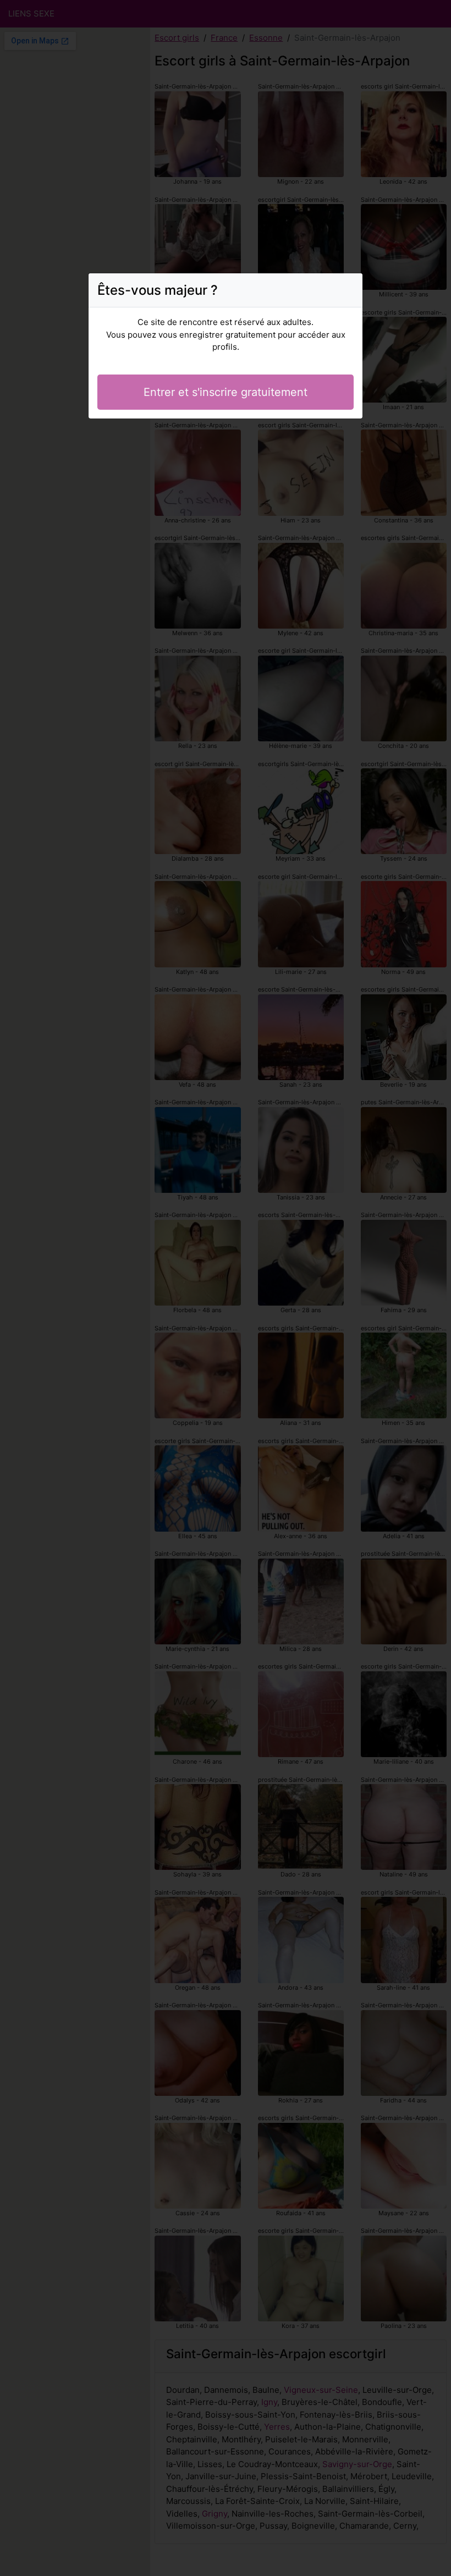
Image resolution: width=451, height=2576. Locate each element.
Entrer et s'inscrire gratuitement (226, 392)
